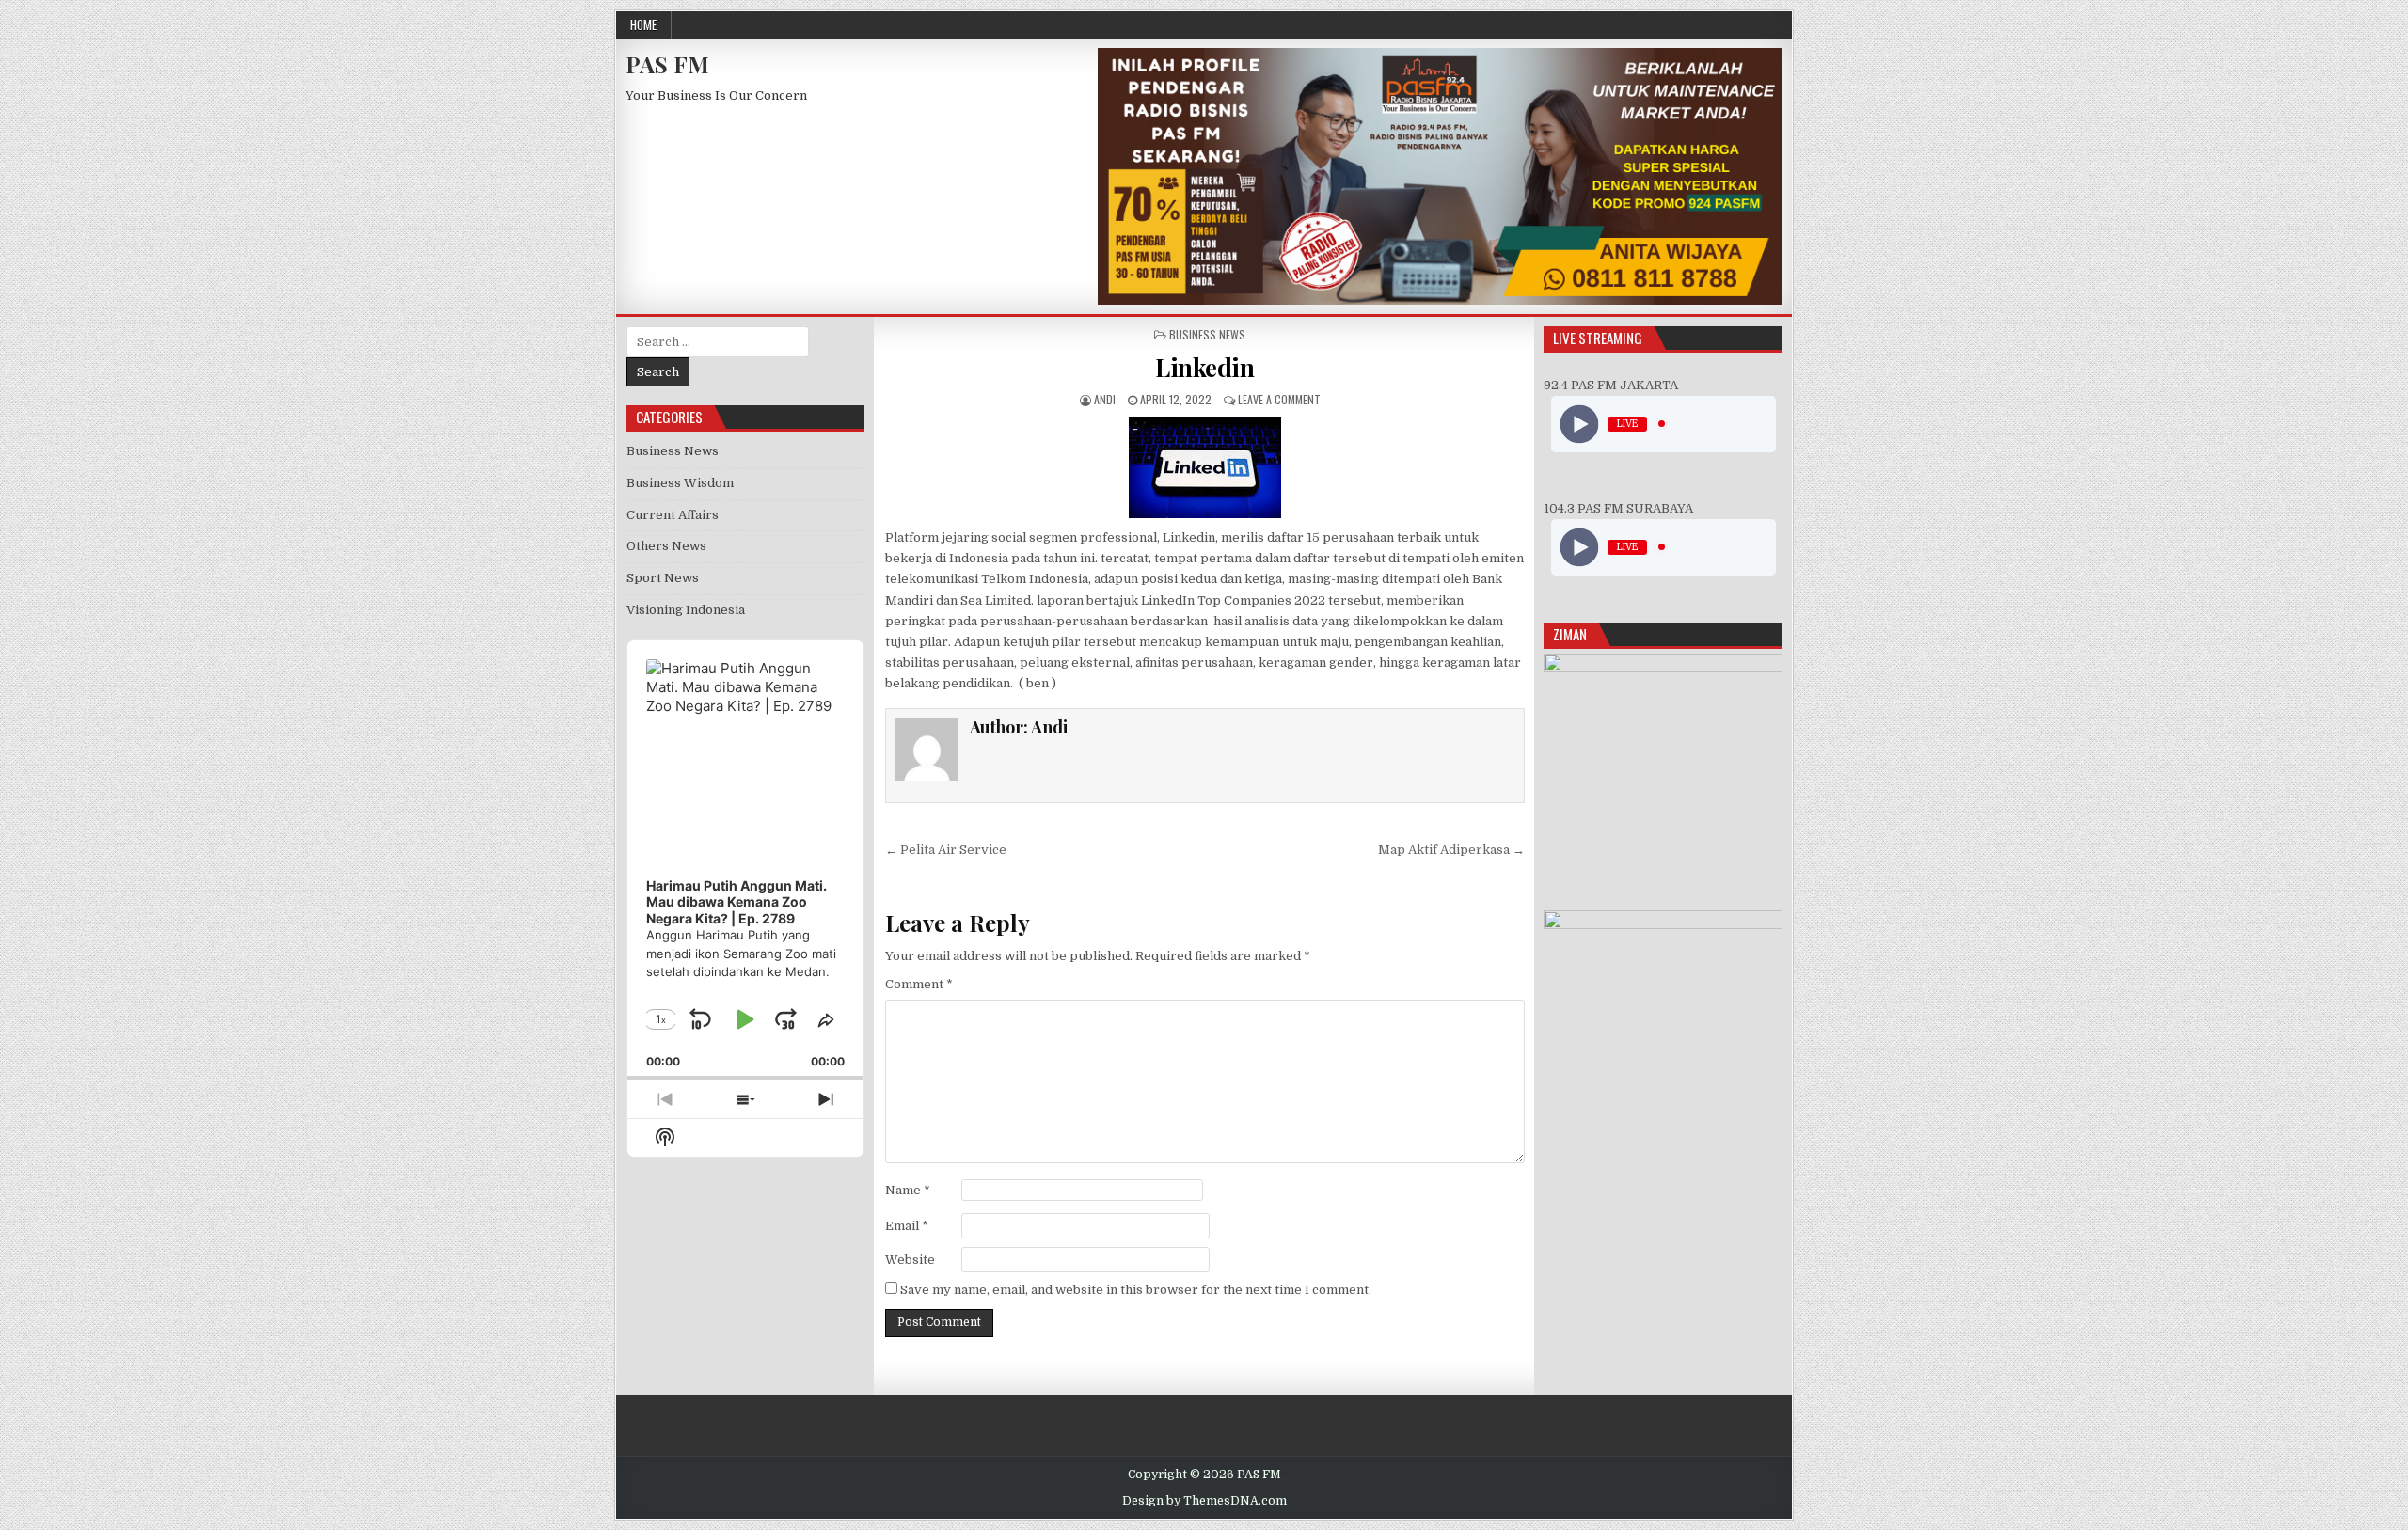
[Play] (1579, 424)
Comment (919, 984)
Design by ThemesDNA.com (1204, 1501)
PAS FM (667, 64)
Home (643, 24)
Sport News (663, 578)
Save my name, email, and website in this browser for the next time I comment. (1136, 1290)
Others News (666, 546)
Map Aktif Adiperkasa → (1451, 850)
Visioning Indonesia (686, 610)
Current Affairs (673, 515)
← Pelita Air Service (946, 850)
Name (908, 1190)
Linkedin (1204, 367)
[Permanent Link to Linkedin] (1205, 467)
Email (907, 1226)
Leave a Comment (1279, 399)
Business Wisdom (680, 483)
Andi (1105, 399)
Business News (1207, 334)
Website (910, 1260)
